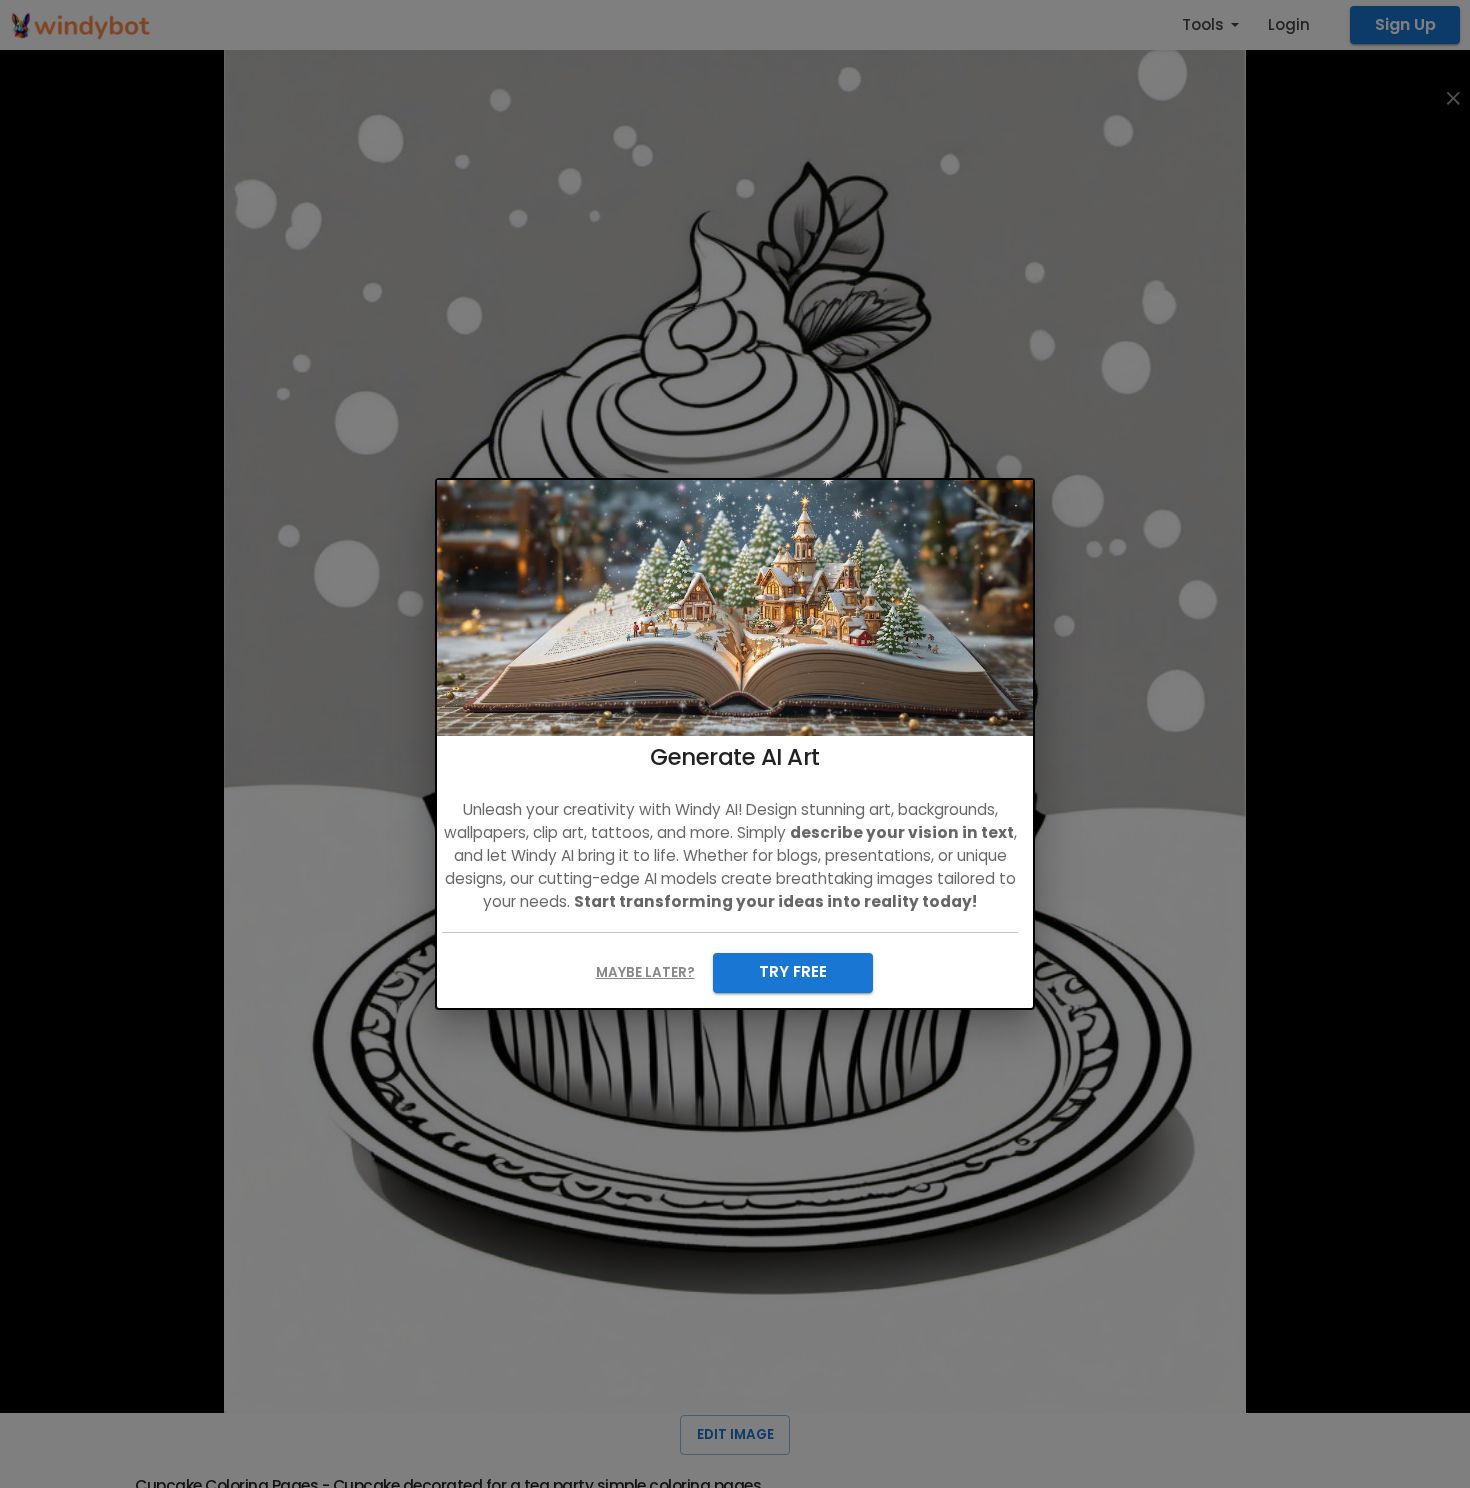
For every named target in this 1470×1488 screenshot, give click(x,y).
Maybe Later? (645, 972)
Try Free (793, 971)
